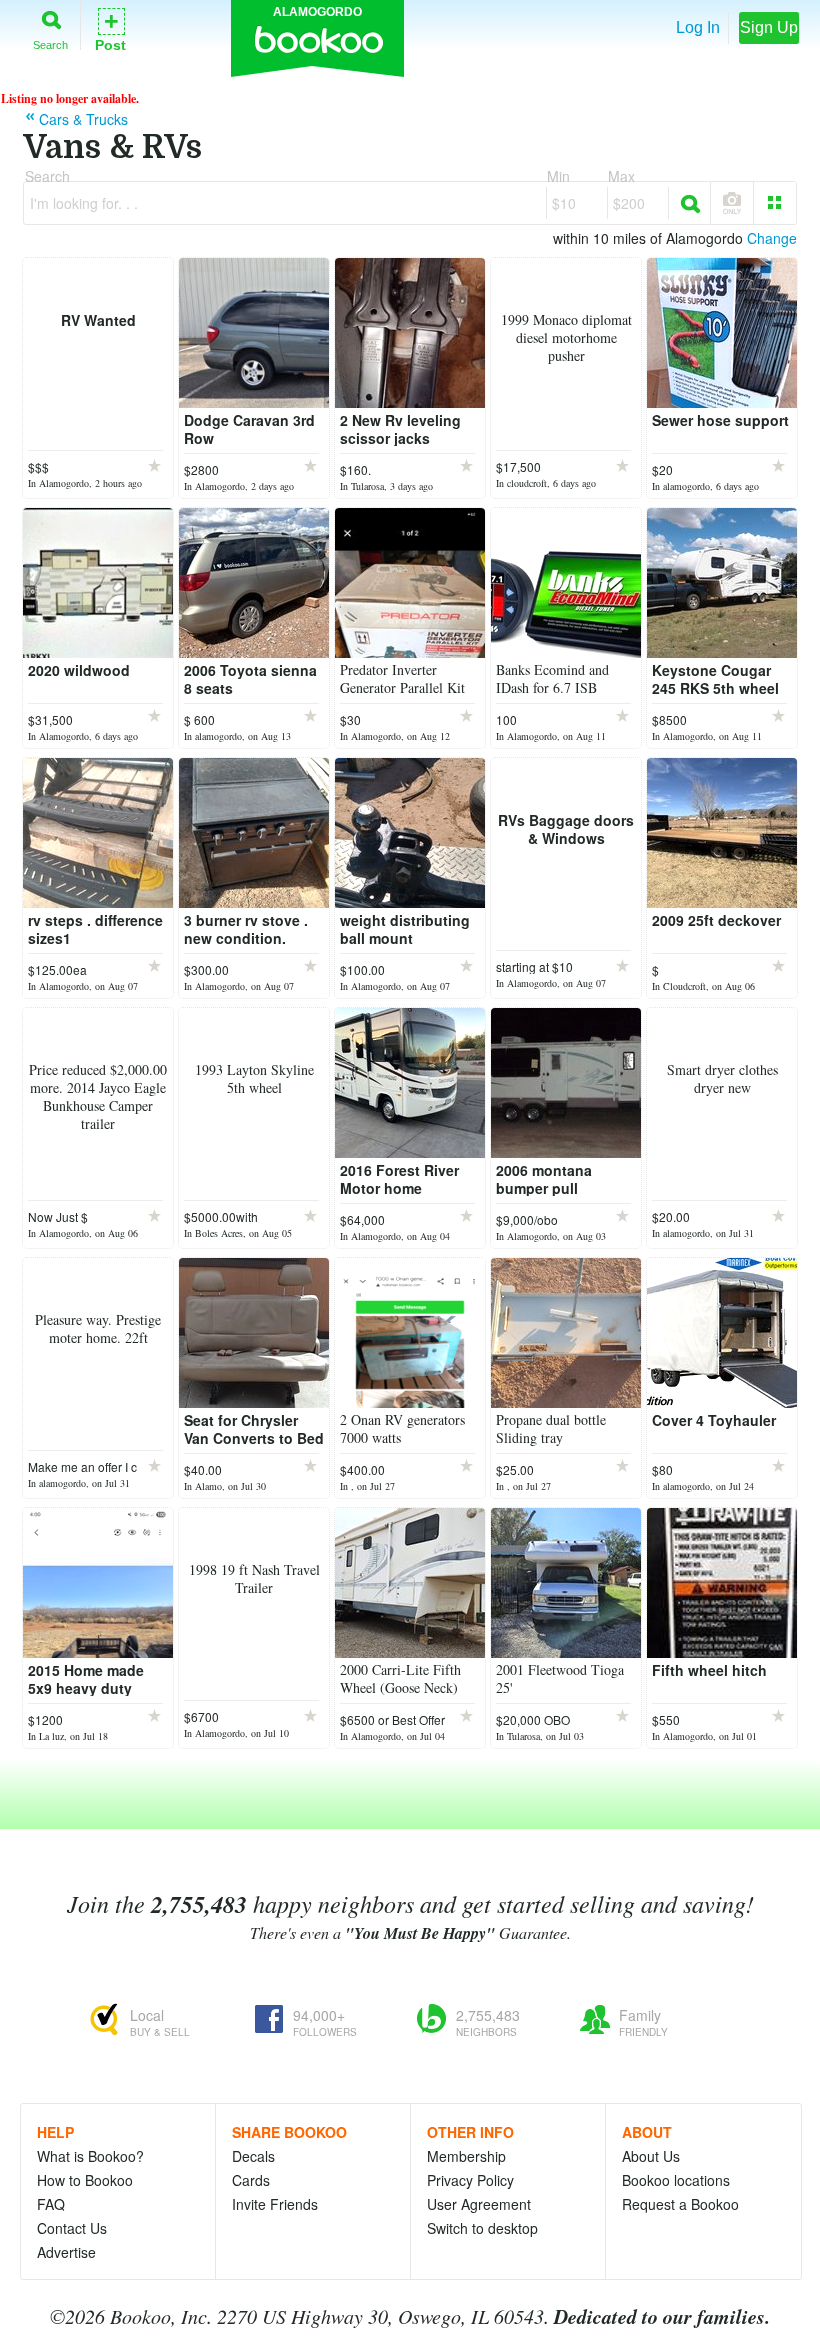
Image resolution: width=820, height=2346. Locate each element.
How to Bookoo (85, 2180)
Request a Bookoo (680, 2204)
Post (110, 28)
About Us (651, 2156)
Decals (253, 2156)
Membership (466, 2156)
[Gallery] (775, 203)
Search (50, 44)
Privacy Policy (470, 2180)
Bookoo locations (676, 2180)
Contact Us (72, 2228)
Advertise (66, 2252)
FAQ (51, 2204)
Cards (251, 2180)
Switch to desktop (482, 2228)
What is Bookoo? (90, 2156)
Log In (698, 27)
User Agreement (479, 2204)
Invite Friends (275, 2204)
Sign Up (769, 27)
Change (772, 238)
